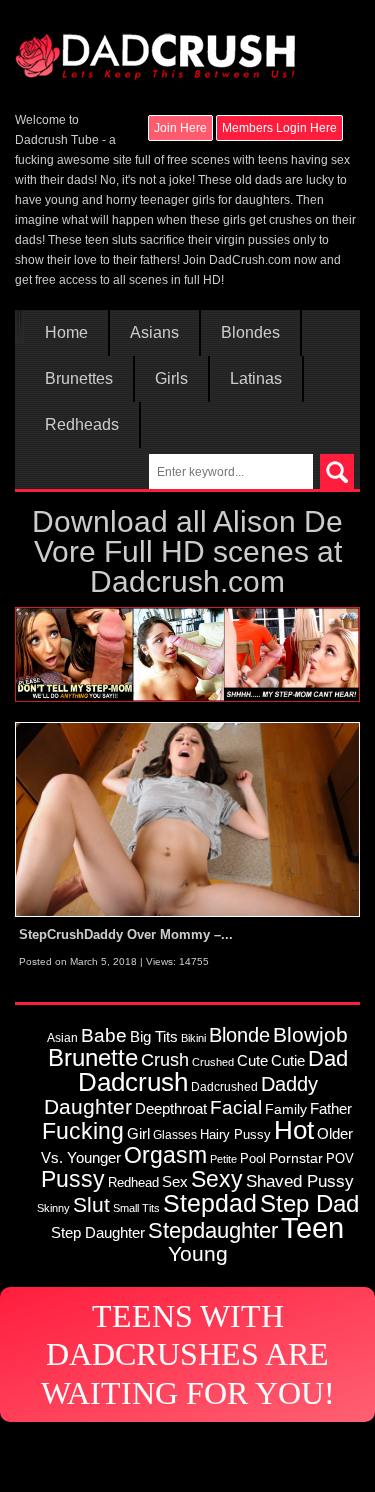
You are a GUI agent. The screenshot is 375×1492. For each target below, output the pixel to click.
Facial (236, 1107)
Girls (171, 379)
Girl (138, 1133)
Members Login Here (279, 128)
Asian (62, 1037)
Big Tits (154, 1036)
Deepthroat (171, 1108)
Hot (294, 1130)
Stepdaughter (213, 1230)
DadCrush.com (250, 260)
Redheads (82, 425)
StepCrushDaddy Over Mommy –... (126, 934)
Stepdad (210, 1203)
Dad (328, 1058)
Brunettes (79, 379)
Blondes (250, 333)
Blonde (239, 1035)
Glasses (175, 1134)
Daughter (88, 1106)
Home (66, 333)
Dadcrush (133, 1082)
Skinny (53, 1208)
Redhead (133, 1182)
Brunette (93, 1058)
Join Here (180, 128)
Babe (104, 1035)
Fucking (83, 1131)
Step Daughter (98, 1232)
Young (198, 1253)
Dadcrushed (224, 1086)
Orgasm (165, 1155)
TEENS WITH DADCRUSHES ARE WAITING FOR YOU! (188, 1354)
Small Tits (136, 1208)
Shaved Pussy (300, 1181)
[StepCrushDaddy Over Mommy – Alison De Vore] (187, 819)
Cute (252, 1061)
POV (340, 1158)
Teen (312, 1227)
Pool (253, 1158)
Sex (175, 1182)
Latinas (256, 379)
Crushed (213, 1062)
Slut (91, 1204)
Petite (223, 1159)
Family (286, 1109)
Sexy (217, 1179)
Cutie (288, 1060)
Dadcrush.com (187, 581)
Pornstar (296, 1158)
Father (331, 1109)
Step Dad (309, 1203)
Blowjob (310, 1034)
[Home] (155, 47)
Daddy (289, 1084)
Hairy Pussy (235, 1134)
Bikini (193, 1038)
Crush (165, 1059)
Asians (154, 333)
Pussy (73, 1179)
